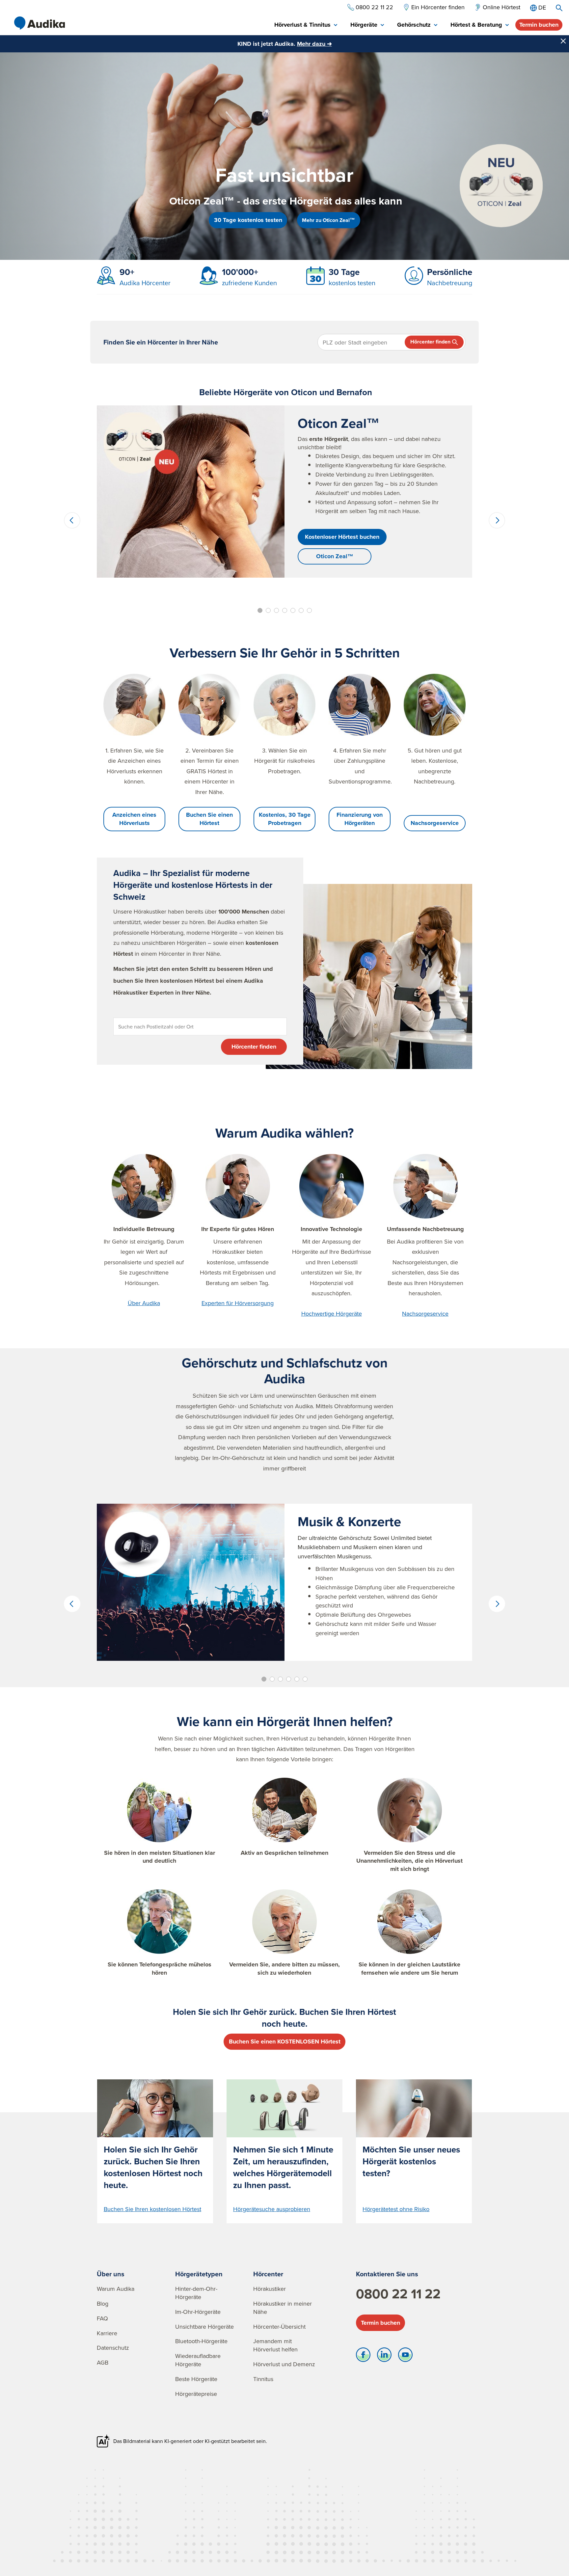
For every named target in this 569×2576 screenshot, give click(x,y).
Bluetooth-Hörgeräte (201, 2341)
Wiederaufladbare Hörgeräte (198, 2360)
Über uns (111, 2274)
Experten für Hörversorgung (238, 1303)
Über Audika (144, 1303)
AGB (103, 2362)
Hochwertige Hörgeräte (332, 1314)
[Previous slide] (72, 520)
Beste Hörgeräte (196, 2379)
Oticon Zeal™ (335, 556)
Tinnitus (263, 2379)
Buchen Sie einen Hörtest (209, 819)
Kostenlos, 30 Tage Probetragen (285, 819)
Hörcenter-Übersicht (279, 2327)
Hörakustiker (270, 2289)
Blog (103, 2303)
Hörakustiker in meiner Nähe (283, 2308)
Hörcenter (268, 2274)
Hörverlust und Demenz (284, 2364)
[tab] (306, 25)
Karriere (107, 2333)
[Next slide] (497, 520)
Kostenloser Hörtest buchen (342, 537)
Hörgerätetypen (199, 2274)
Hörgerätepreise (196, 2394)
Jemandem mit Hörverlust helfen (275, 2345)
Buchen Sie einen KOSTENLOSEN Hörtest (285, 2042)
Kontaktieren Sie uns (387, 2274)
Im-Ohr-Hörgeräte (198, 2312)
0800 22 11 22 (398, 2294)
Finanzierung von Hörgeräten (360, 819)
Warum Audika (116, 2289)
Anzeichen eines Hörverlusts (134, 819)
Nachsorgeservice (435, 823)
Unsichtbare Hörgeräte (204, 2327)
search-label (559, 8)
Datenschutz (113, 2348)
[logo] (40, 23)
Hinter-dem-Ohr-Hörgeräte (196, 2293)
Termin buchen (539, 25)
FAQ (102, 2318)
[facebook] (363, 2356)
